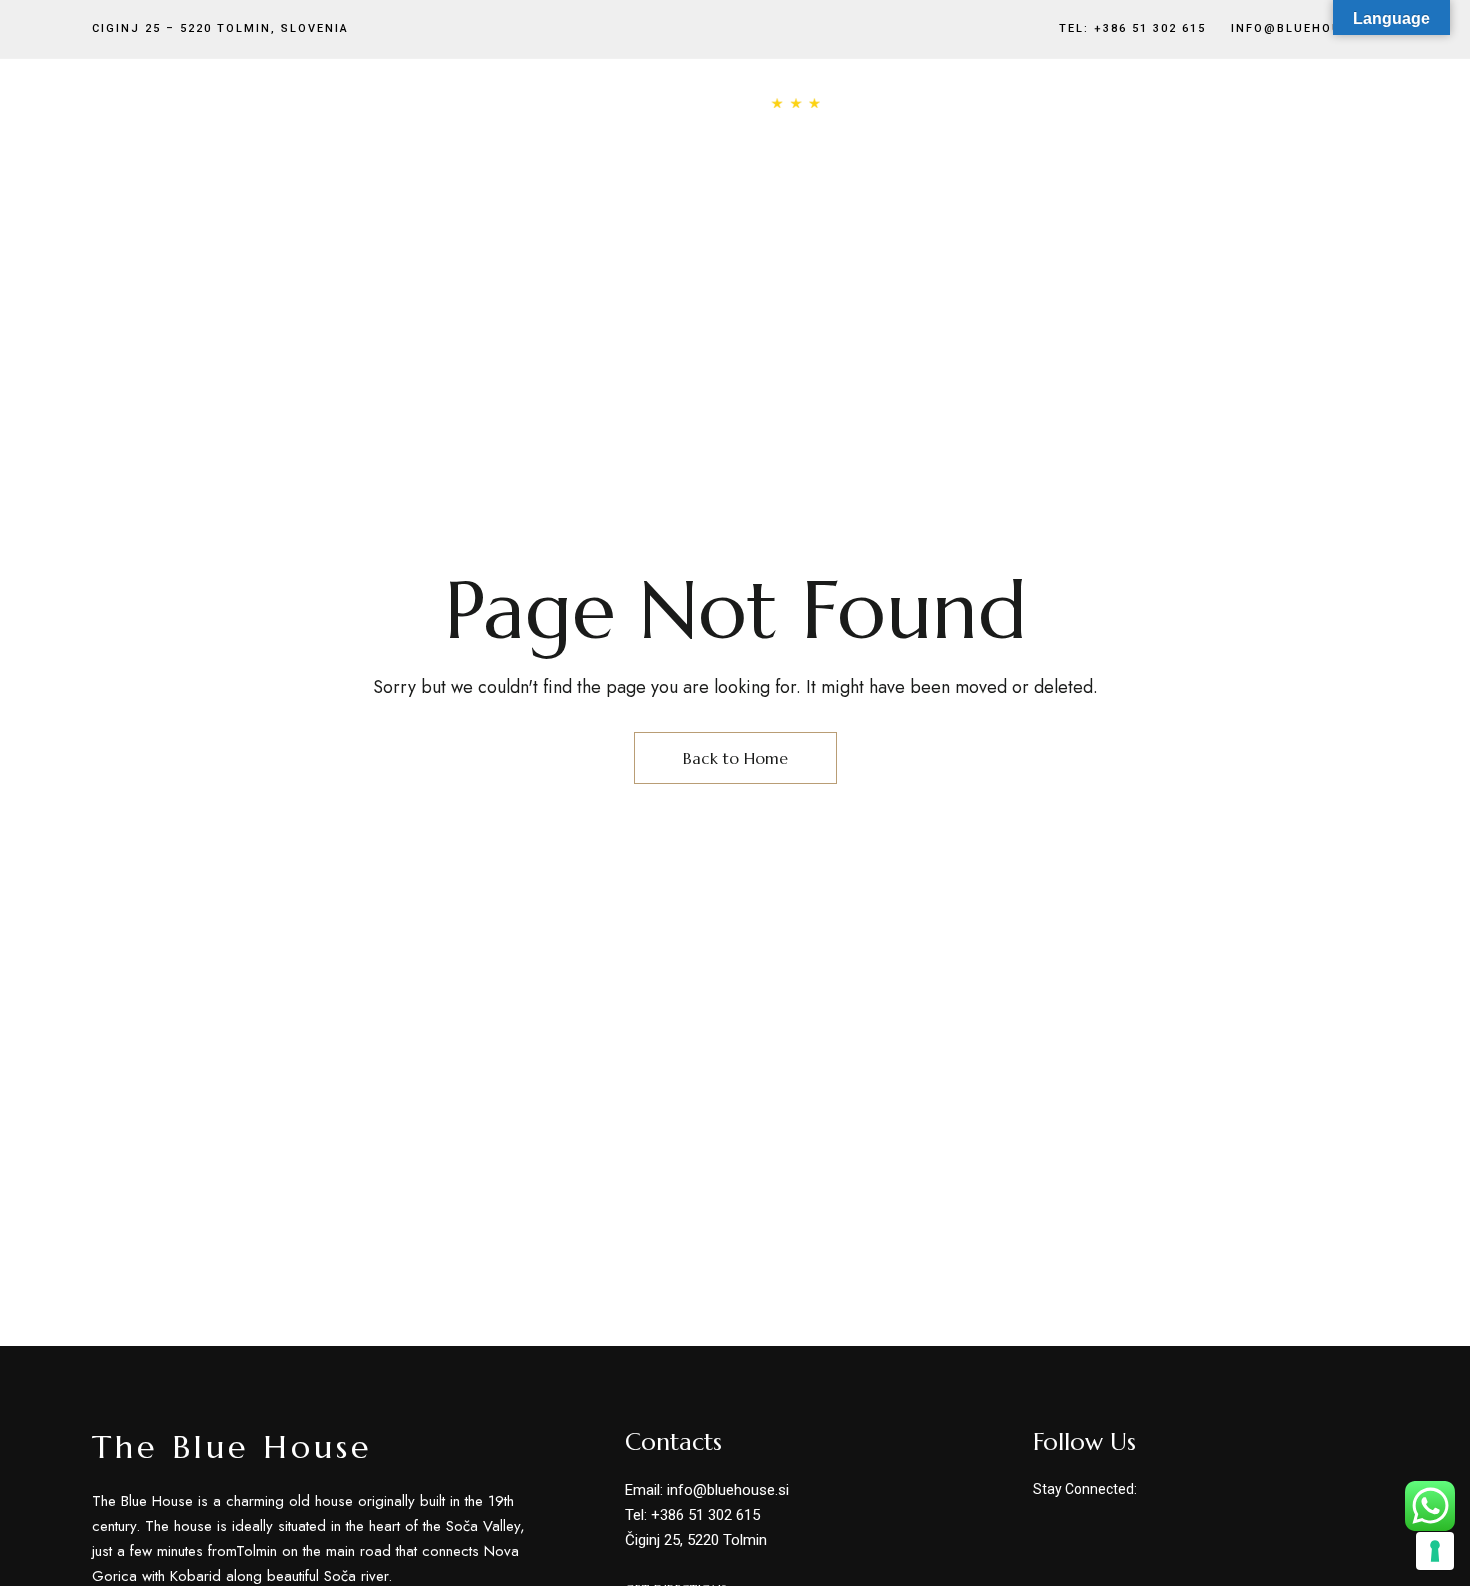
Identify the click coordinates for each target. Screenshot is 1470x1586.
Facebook (1155, 1490)
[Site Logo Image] (735, 132)
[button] (1311, 133)
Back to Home (735, 758)
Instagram (1196, 1490)
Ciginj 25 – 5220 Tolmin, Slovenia (220, 28)
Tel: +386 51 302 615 (1132, 28)
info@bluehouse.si (1304, 28)
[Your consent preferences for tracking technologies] (1435, 1551)
